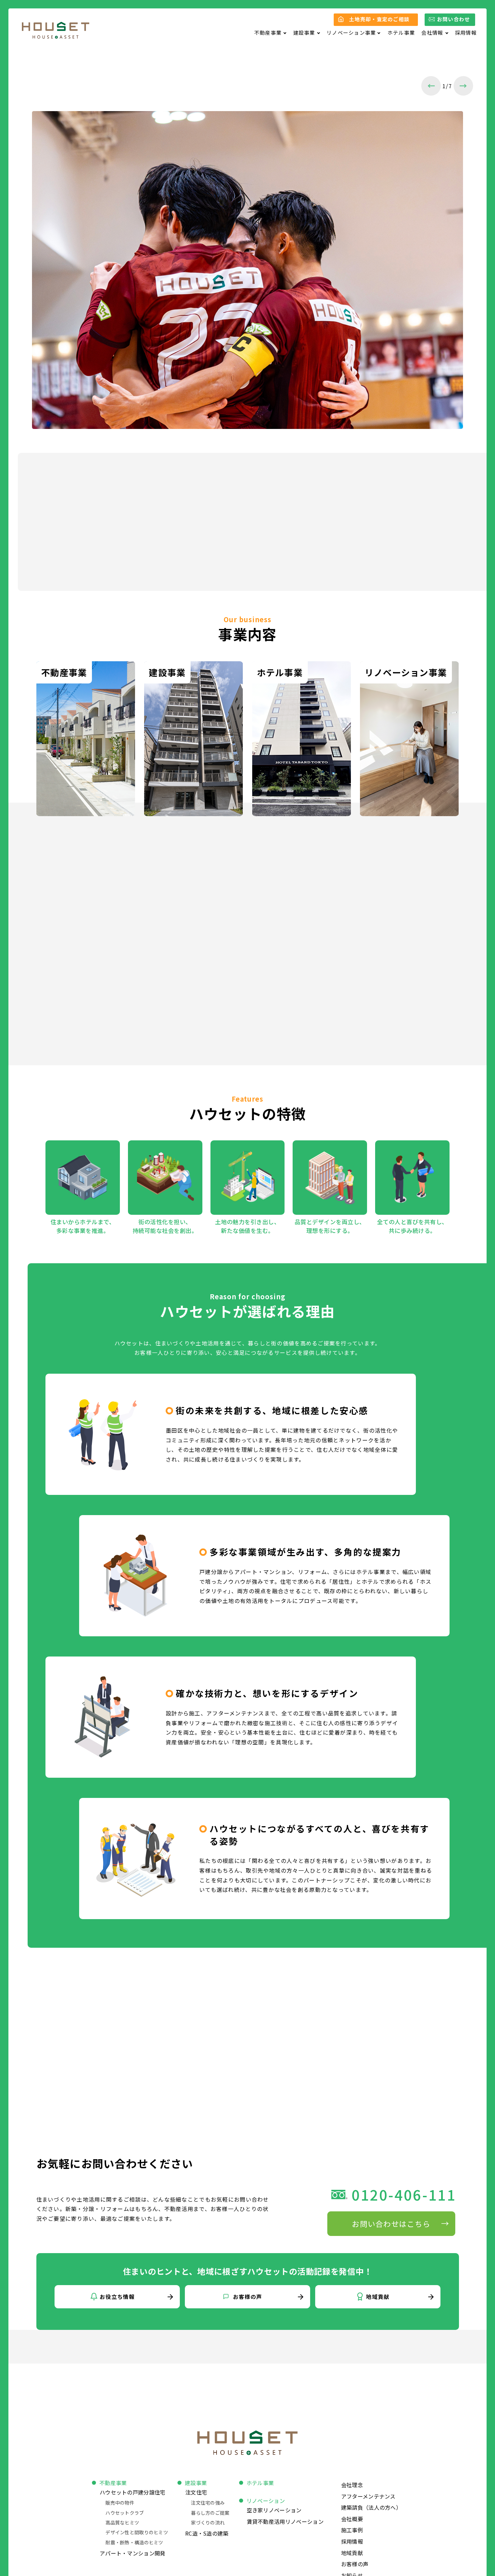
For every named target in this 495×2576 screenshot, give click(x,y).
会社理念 (352, 2485)
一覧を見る (402, 557)
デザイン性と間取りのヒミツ (137, 2532)
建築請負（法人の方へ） (371, 2507)
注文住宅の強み (208, 2503)
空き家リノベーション (274, 2510)
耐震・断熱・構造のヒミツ (134, 2542)
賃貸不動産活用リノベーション (285, 2521)
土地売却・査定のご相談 (379, 19)
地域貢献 (352, 2553)
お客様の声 (355, 2564)
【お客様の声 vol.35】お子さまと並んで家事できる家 (148, 539)
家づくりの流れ (208, 2522)
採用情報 (466, 32)
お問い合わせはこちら (391, 2223)
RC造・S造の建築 (207, 2533)
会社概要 (352, 2519)
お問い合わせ (454, 19)
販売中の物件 (120, 2503)
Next (463, 86)
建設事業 (196, 2483)
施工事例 (352, 2530)
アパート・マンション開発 (133, 2553)
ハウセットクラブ (125, 2513)
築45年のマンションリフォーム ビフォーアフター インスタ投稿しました (181, 502)
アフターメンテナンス (368, 2496)
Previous (431, 86)
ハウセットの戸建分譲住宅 (133, 2492)
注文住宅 (196, 2492)
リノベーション (266, 2501)
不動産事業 (113, 2483)
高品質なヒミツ (122, 2522)
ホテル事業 (401, 32)
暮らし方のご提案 (210, 2513)
